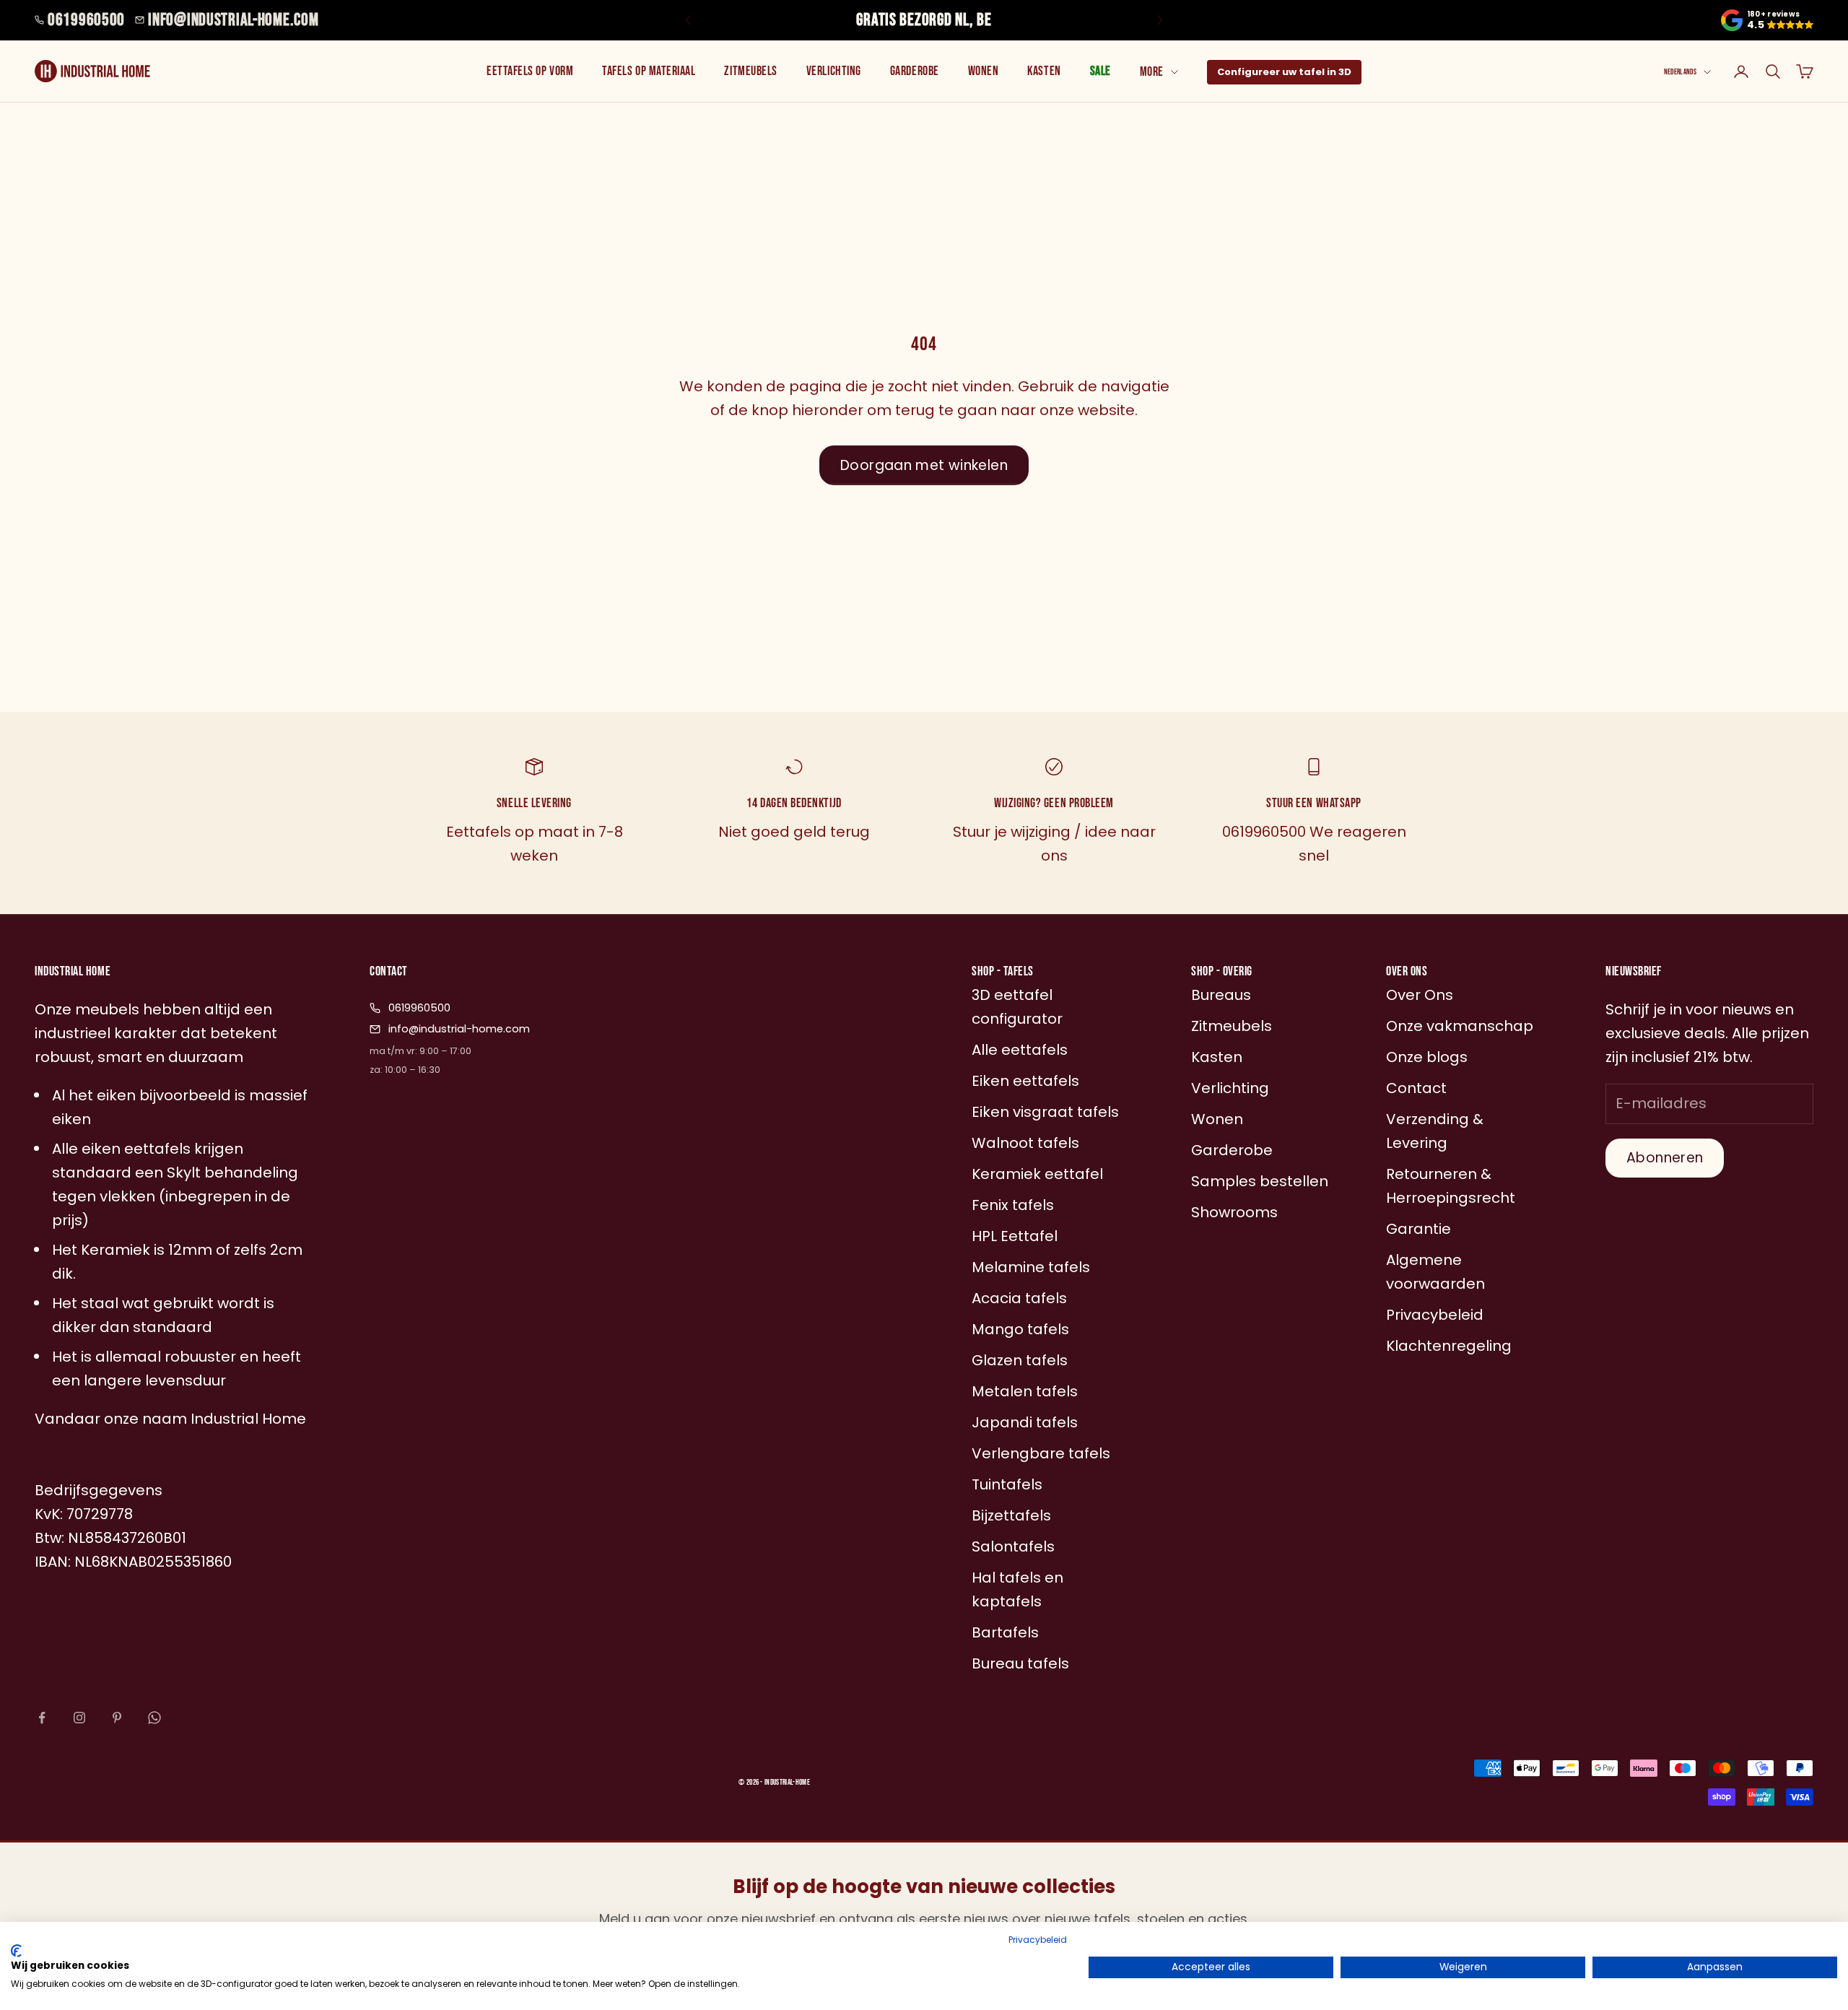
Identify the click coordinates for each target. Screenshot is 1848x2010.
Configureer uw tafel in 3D (1284, 72)
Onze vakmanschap (1460, 1026)
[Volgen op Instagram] (79, 1718)
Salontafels (1013, 1546)
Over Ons (1420, 995)
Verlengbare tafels (1041, 1453)
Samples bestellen (1260, 1181)
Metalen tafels (1025, 1391)
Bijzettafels (1011, 1515)
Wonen (984, 71)
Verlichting (834, 71)
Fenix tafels (1013, 1205)
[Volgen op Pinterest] (117, 1718)
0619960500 (86, 20)
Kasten (1044, 71)
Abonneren (1665, 1158)
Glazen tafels (1020, 1360)
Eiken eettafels (1025, 1081)
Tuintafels (1007, 1484)
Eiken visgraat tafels (1045, 1112)
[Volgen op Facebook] (42, 1718)
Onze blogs (1427, 1057)
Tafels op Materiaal (649, 71)
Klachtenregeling (1449, 1346)
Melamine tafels (1031, 1267)
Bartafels (1005, 1632)
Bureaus (1221, 995)
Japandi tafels (1025, 1422)
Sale (1100, 71)
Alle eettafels (1020, 1050)
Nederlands (1680, 72)
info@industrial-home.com (233, 20)
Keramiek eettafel (1037, 1174)
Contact (1416, 1088)
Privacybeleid (1038, 1940)
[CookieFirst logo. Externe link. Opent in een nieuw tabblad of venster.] (16, 1951)
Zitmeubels (750, 71)
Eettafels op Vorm (530, 71)
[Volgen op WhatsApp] (154, 1718)
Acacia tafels (1019, 1298)
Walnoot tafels (1025, 1143)
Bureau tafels (1020, 1663)
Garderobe (915, 71)
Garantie (1418, 1229)
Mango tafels (1020, 1329)
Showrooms (1234, 1212)
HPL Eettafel (1015, 1236)
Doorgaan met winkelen (924, 465)
